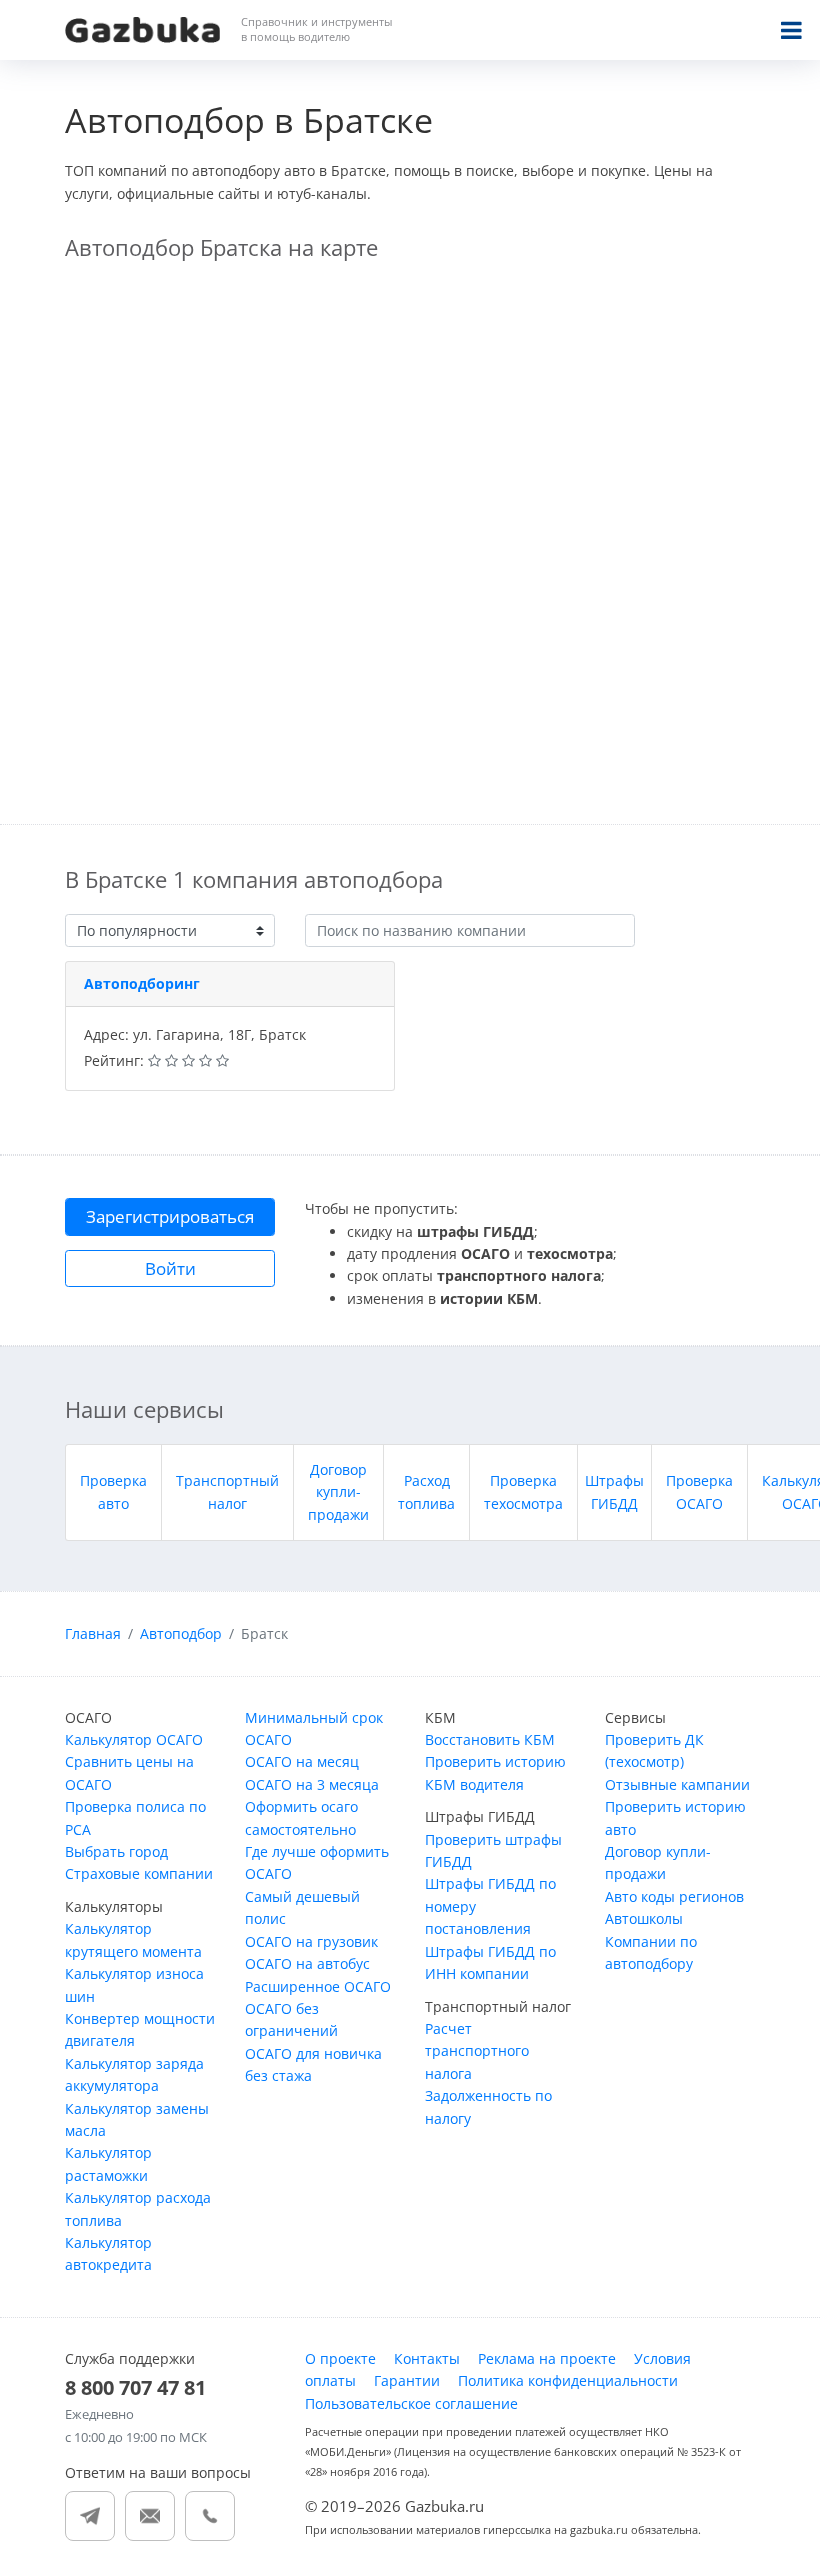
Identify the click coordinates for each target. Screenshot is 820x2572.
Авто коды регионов (674, 1896)
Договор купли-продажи (338, 1492)
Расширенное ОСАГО (318, 1986)
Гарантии (407, 2380)
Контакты (427, 2358)
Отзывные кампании (677, 1784)
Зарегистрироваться (170, 1216)
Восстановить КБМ (490, 1739)
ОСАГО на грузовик (311, 1941)
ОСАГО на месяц (302, 1761)
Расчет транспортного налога (477, 2051)
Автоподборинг (142, 983)
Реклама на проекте (547, 2358)
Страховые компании (139, 1873)
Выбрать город (116, 1851)
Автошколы (644, 1918)
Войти (170, 1268)
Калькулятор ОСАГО (134, 1739)
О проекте (340, 2358)
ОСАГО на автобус (307, 1963)
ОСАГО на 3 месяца (312, 1784)
